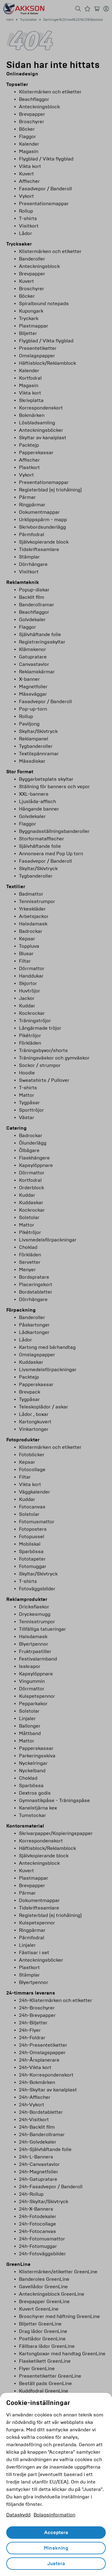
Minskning (56, 2548)
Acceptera (56, 2533)
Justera (56, 2564)
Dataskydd (18, 2515)
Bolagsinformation (54, 2515)
